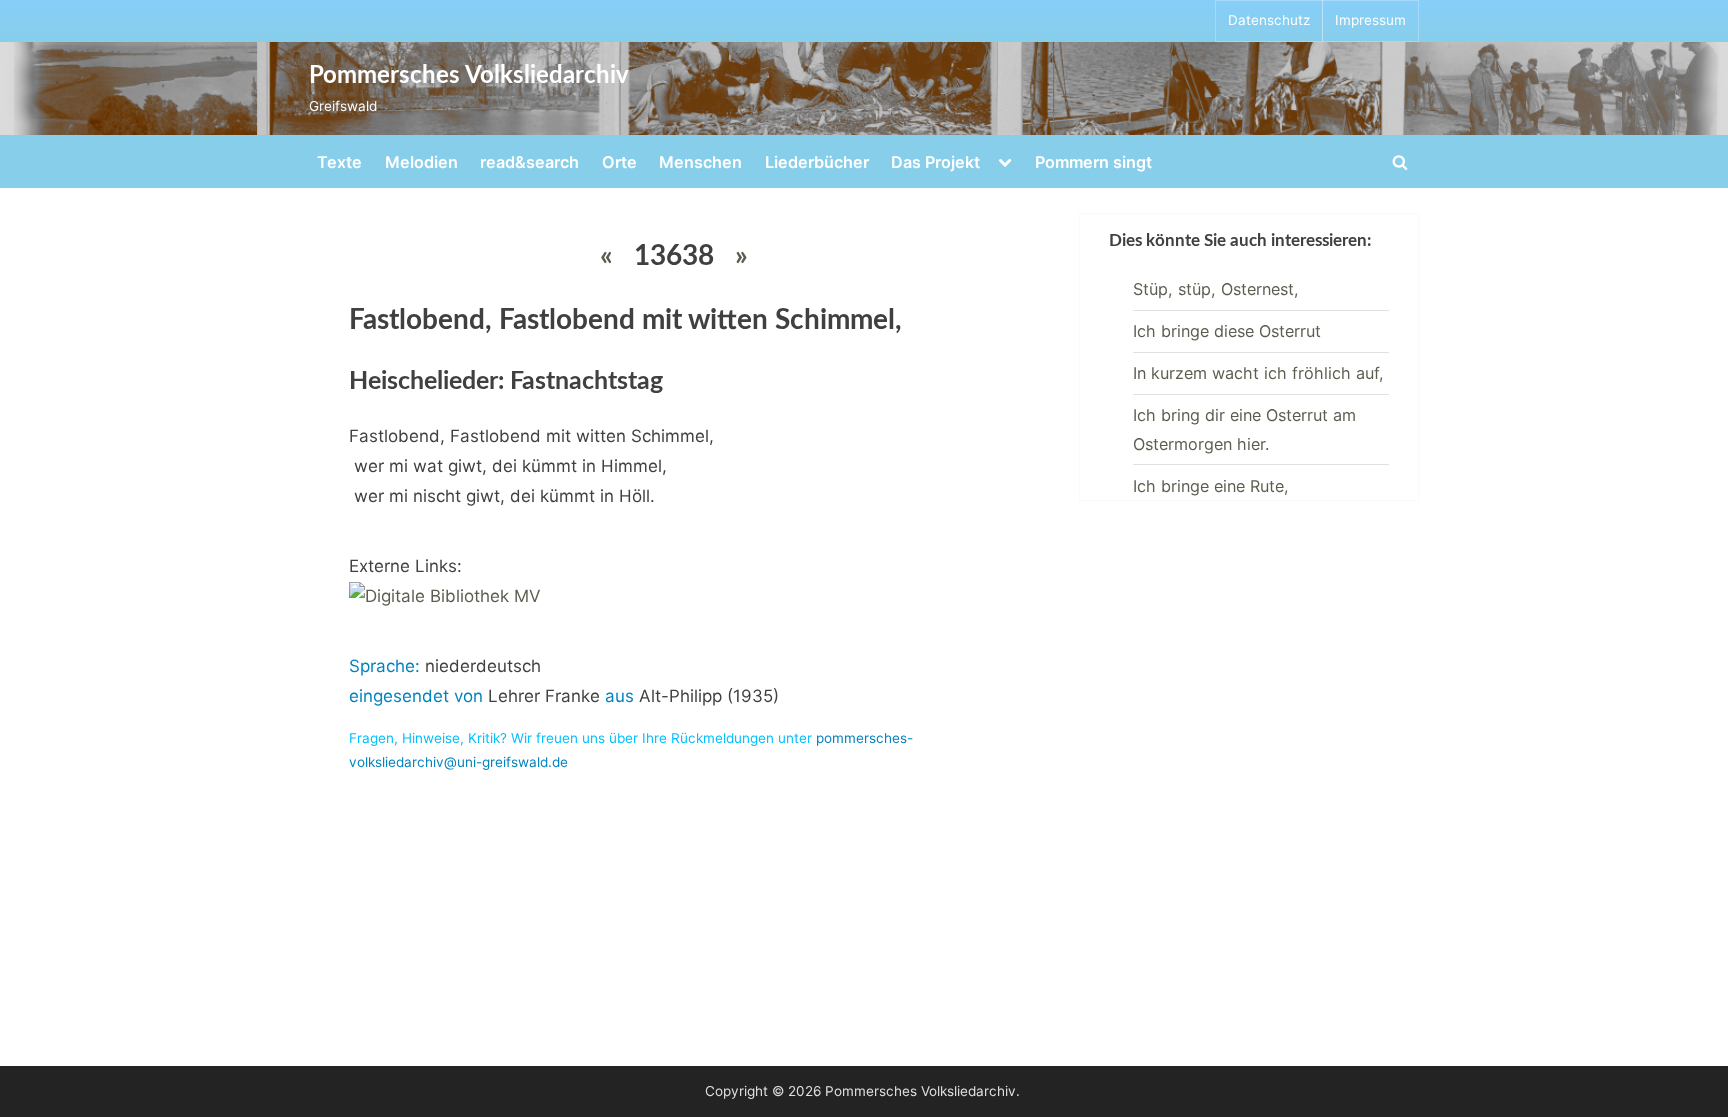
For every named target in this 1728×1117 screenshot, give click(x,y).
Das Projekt (935, 162)
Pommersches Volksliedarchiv (469, 76)
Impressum (1370, 20)
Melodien (421, 162)
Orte (619, 162)
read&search (529, 162)
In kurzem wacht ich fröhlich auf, (1258, 373)
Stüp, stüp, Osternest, (1216, 289)
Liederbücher (817, 162)
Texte (339, 162)
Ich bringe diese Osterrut (1227, 331)
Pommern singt (1093, 162)
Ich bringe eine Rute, (1211, 486)
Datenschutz (1269, 20)
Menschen (700, 162)
